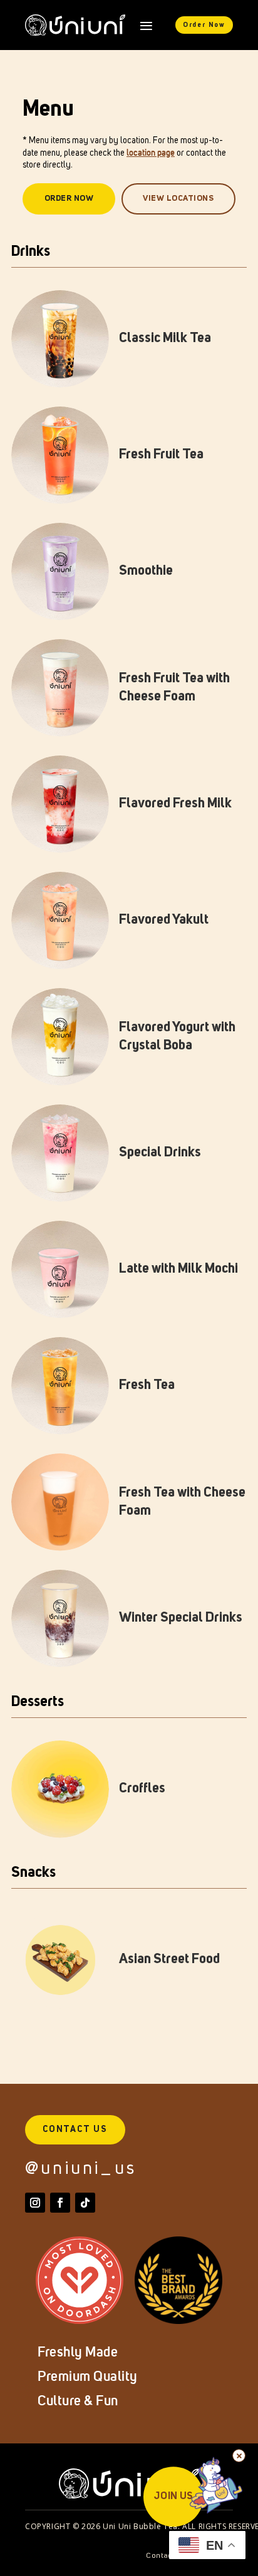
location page (151, 153)
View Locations (178, 199)
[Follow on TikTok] (85, 2203)
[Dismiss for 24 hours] (239, 2456)
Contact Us (75, 2129)
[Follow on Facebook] (60, 2203)
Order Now (204, 25)
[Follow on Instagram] (35, 2203)
